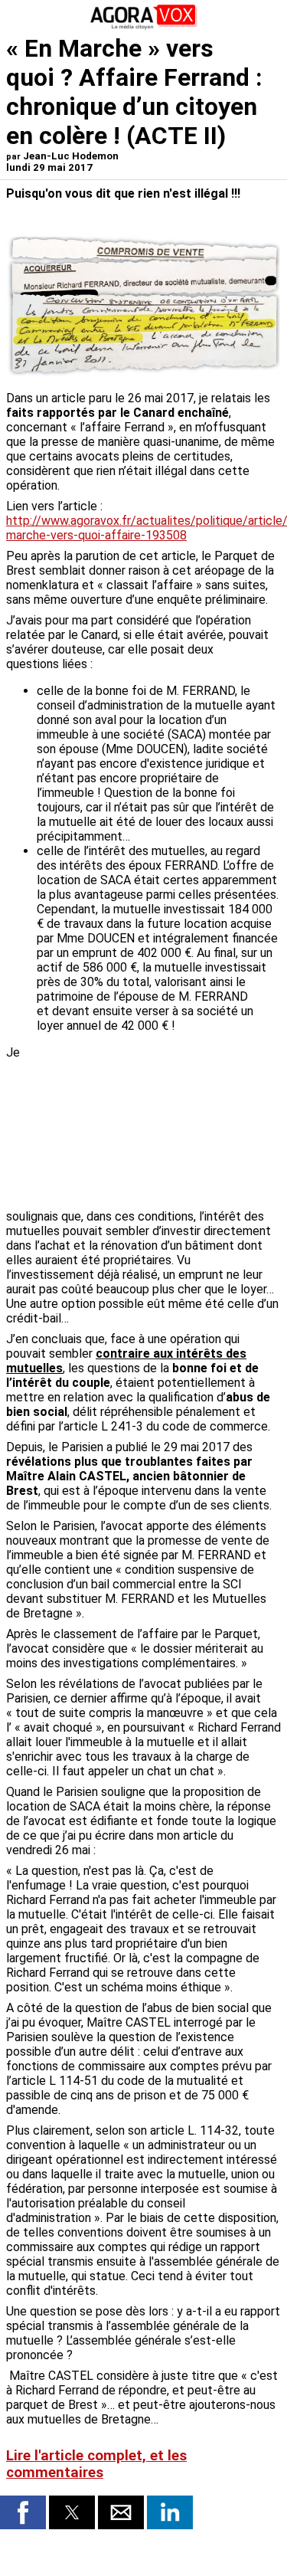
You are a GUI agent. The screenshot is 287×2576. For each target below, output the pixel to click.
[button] (23, 2512)
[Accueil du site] (144, 26)
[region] (166, 1126)
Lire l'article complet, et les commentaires (96, 2464)
